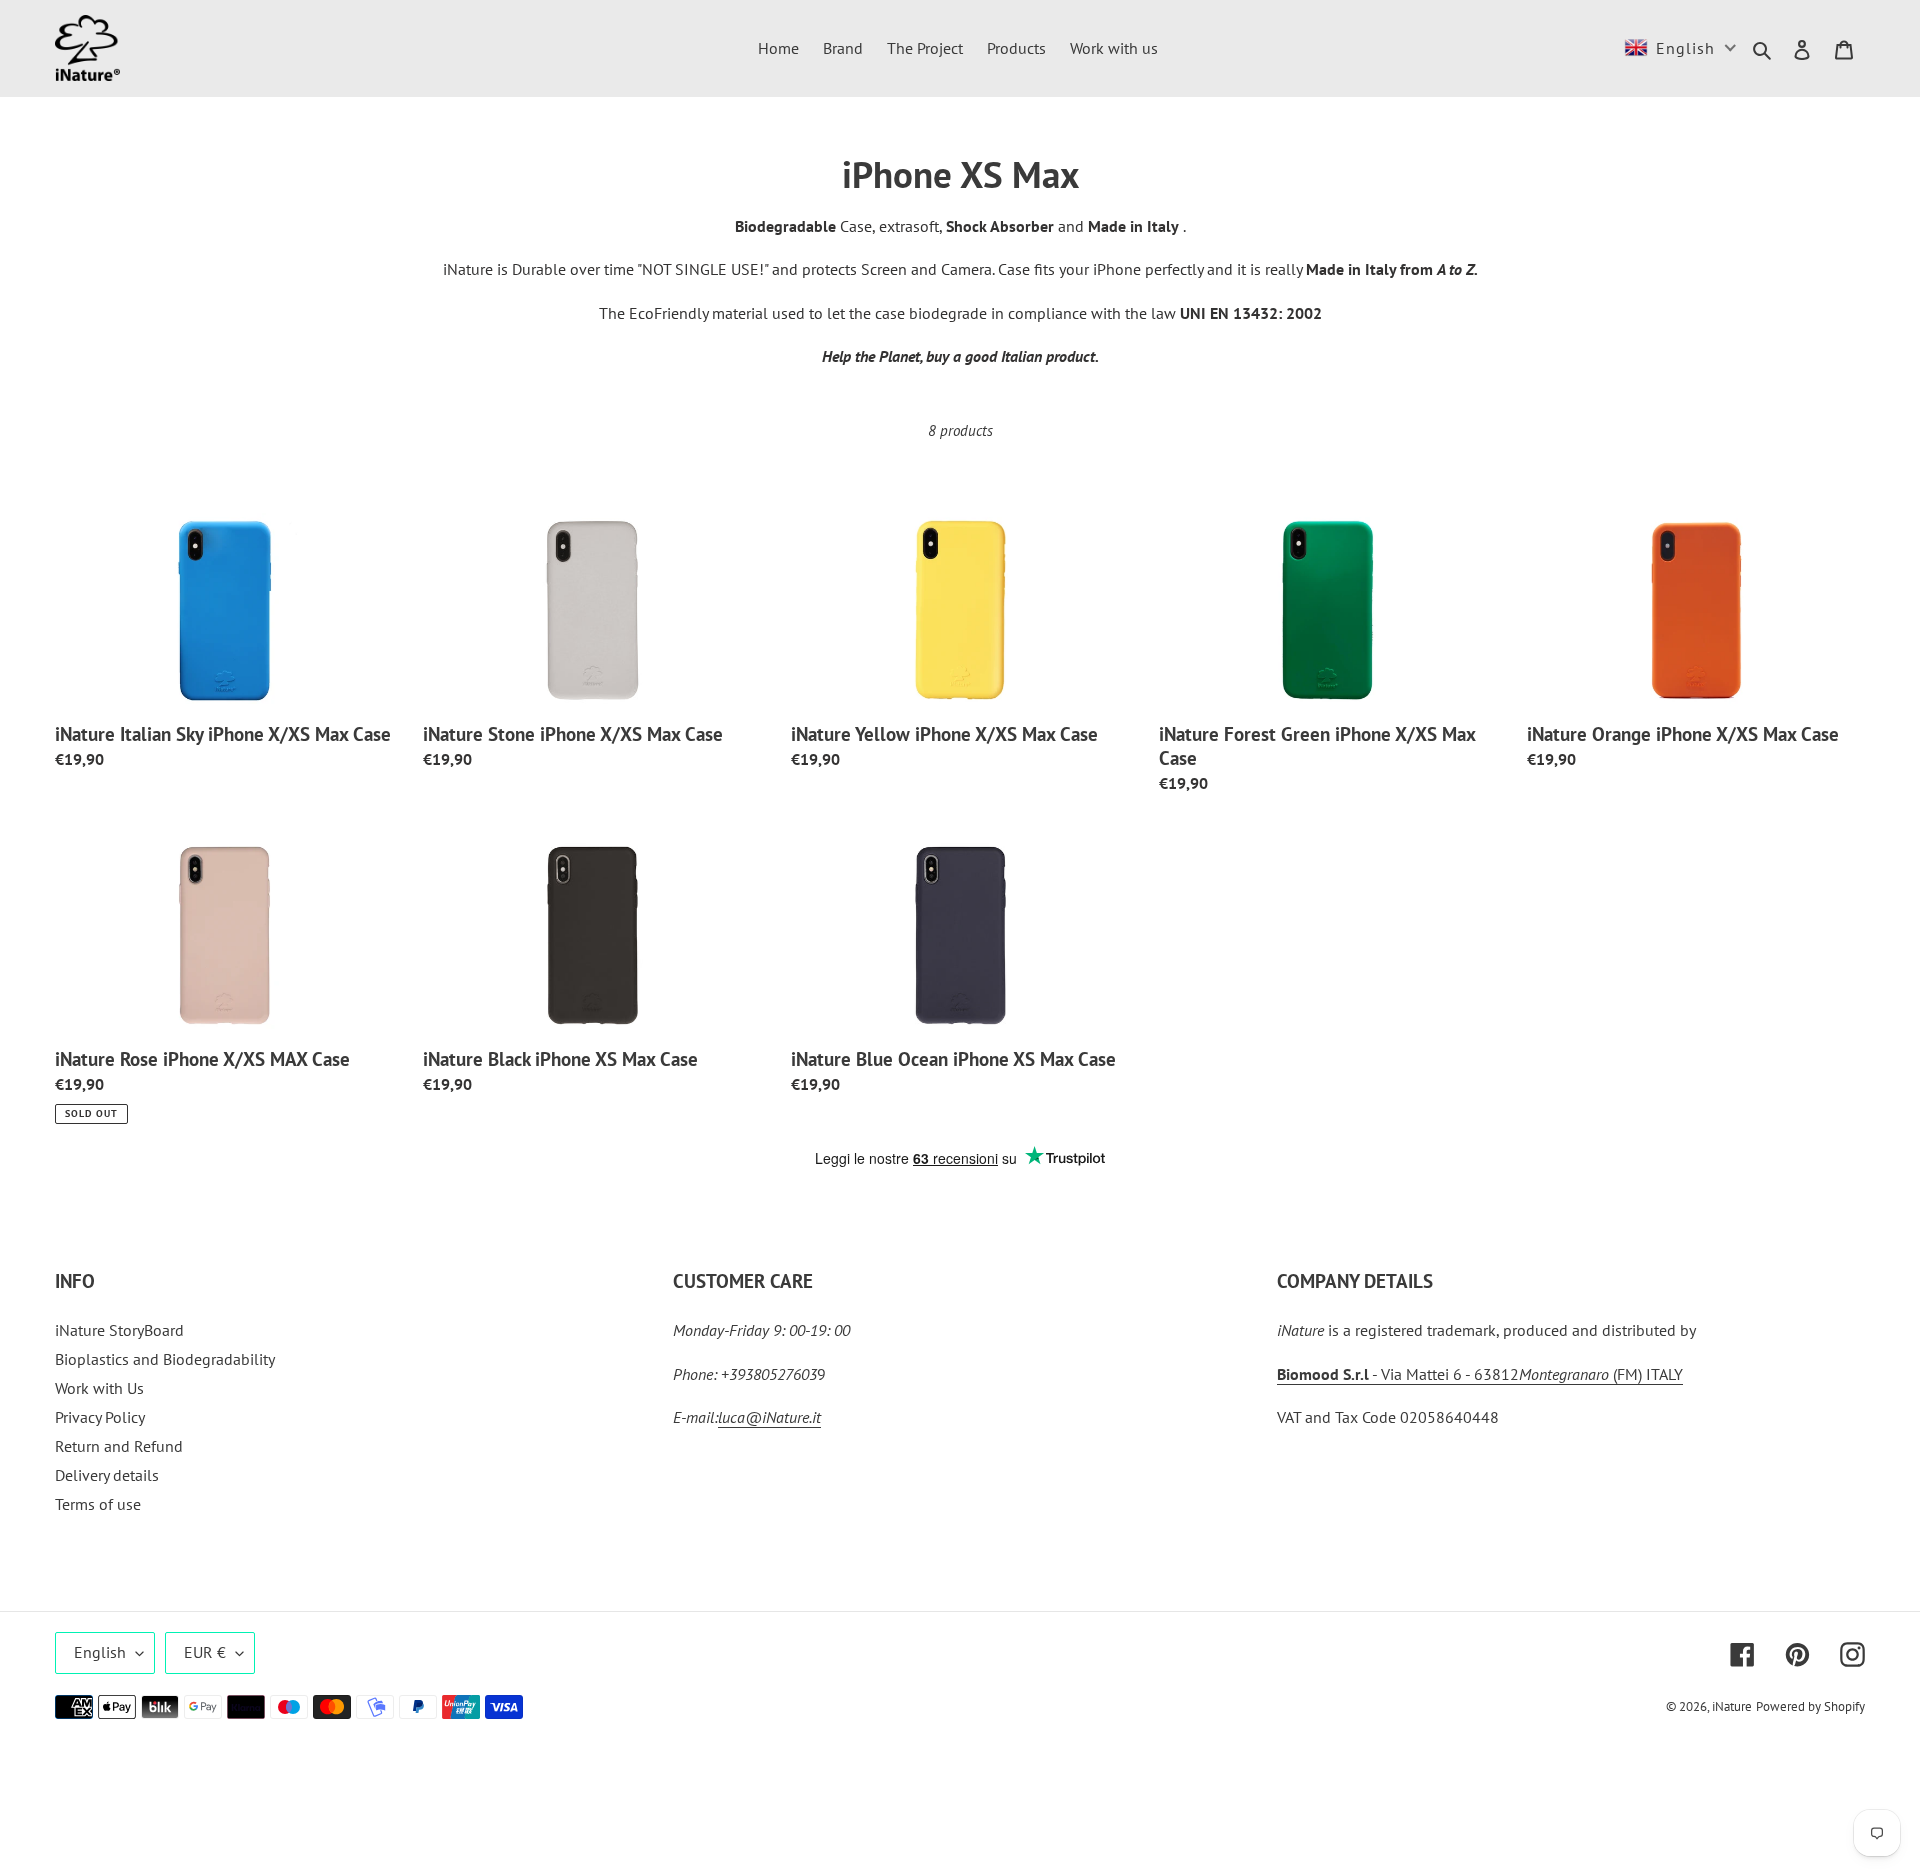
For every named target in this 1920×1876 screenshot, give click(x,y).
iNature (1732, 1706)
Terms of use (98, 1504)
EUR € (205, 1652)
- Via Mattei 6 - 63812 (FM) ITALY (1480, 1374)
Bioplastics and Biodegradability (165, 1359)
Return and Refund (119, 1446)
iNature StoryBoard (119, 1330)
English (100, 1652)
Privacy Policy (100, 1417)
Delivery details (107, 1475)
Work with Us (99, 1388)
